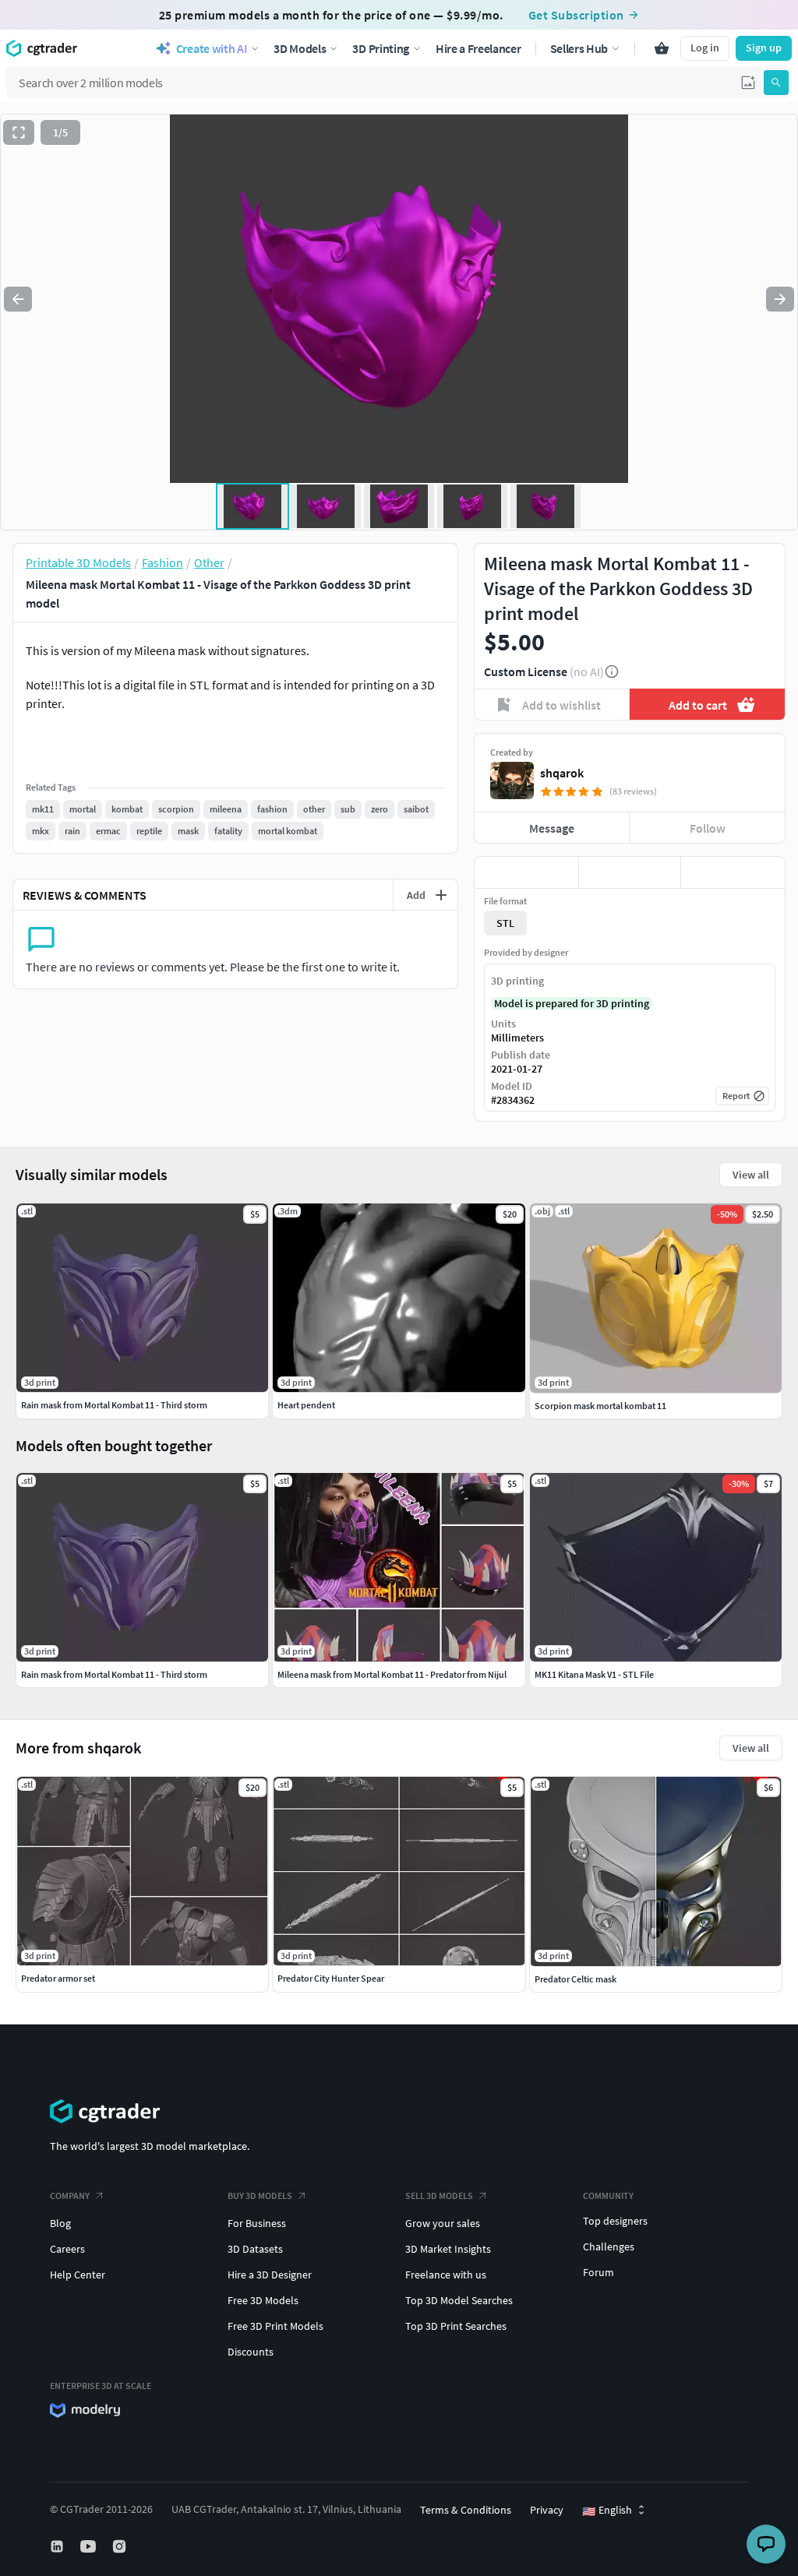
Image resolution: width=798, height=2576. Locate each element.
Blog (60, 2223)
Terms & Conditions (466, 2510)
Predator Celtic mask (576, 1979)
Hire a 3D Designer (270, 2275)
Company (70, 2195)
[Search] (776, 83)
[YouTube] (90, 2546)
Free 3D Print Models (275, 2326)
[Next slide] (780, 299)
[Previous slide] (18, 299)
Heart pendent (306, 1405)
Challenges (609, 2247)
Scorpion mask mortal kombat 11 (600, 1406)
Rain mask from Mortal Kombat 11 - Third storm (114, 1674)
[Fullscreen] (19, 132)
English (607, 2511)
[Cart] (662, 48)
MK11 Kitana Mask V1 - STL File (594, 1674)
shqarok (562, 773)
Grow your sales (443, 2223)
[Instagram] (121, 2546)
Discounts (251, 2352)
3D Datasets (255, 2249)
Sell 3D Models (439, 2195)
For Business (257, 2223)
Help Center (78, 2275)
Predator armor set (58, 1978)
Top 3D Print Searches (456, 2326)
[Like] (526, 872)
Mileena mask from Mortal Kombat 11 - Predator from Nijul (392, 1674)
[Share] (733, 872)
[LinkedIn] (58, 2546)
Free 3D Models (263, 2300)
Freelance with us (446, 2275)
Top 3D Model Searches (459, 2300)
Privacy (547, 2510)
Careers (67, 2249)
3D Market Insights (448, 2249)
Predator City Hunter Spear (331, 1978)
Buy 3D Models (260, 2195)
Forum (598, 2272)
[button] (748, 83)
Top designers (615, 2221)
